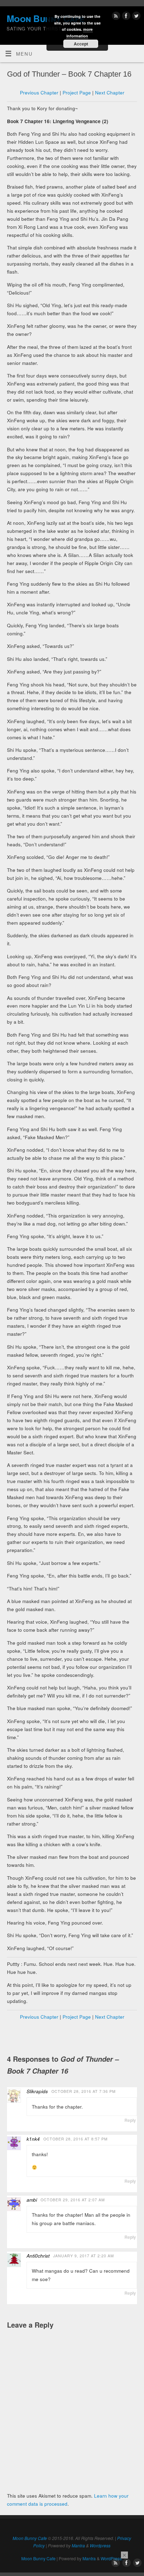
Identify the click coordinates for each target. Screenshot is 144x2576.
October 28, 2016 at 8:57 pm (75, 2139)
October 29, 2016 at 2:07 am (73, 2200)
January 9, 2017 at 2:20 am (84, 2256)
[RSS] (115, 17)
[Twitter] (135, 17)
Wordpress (100, 2545)
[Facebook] (125, 17)
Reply (130, 2120)
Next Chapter (110, 93)
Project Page (77, 93)
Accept (81, 44)
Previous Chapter (39, 93)
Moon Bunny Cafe (30, 2538)
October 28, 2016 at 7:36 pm (84, 2091)
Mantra (78, 2545)
